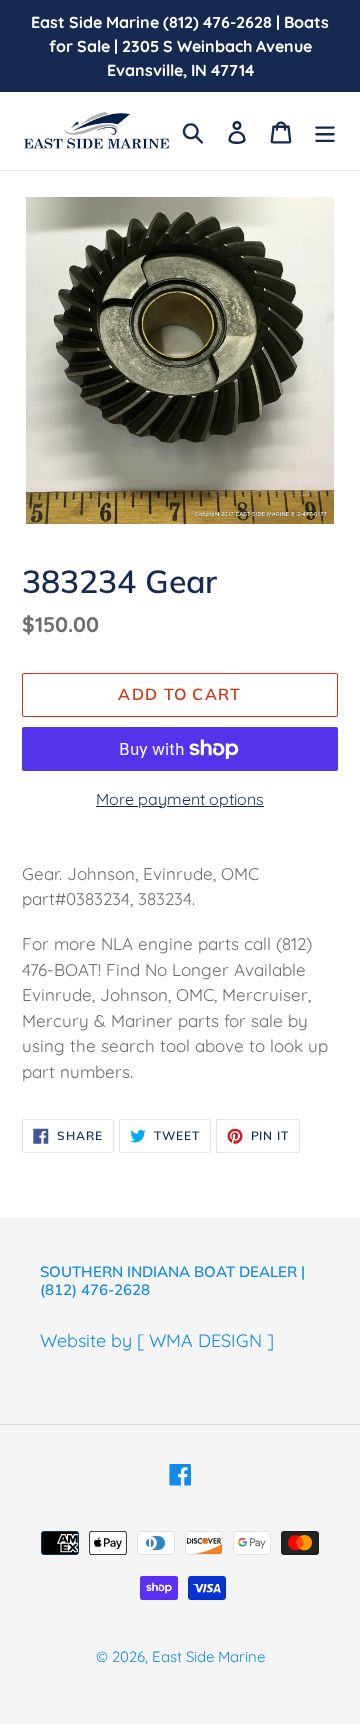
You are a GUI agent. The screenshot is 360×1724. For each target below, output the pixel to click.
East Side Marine (208, 1656)
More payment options (180, 799)
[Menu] (325, 130)
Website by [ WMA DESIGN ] (157, 1340)
